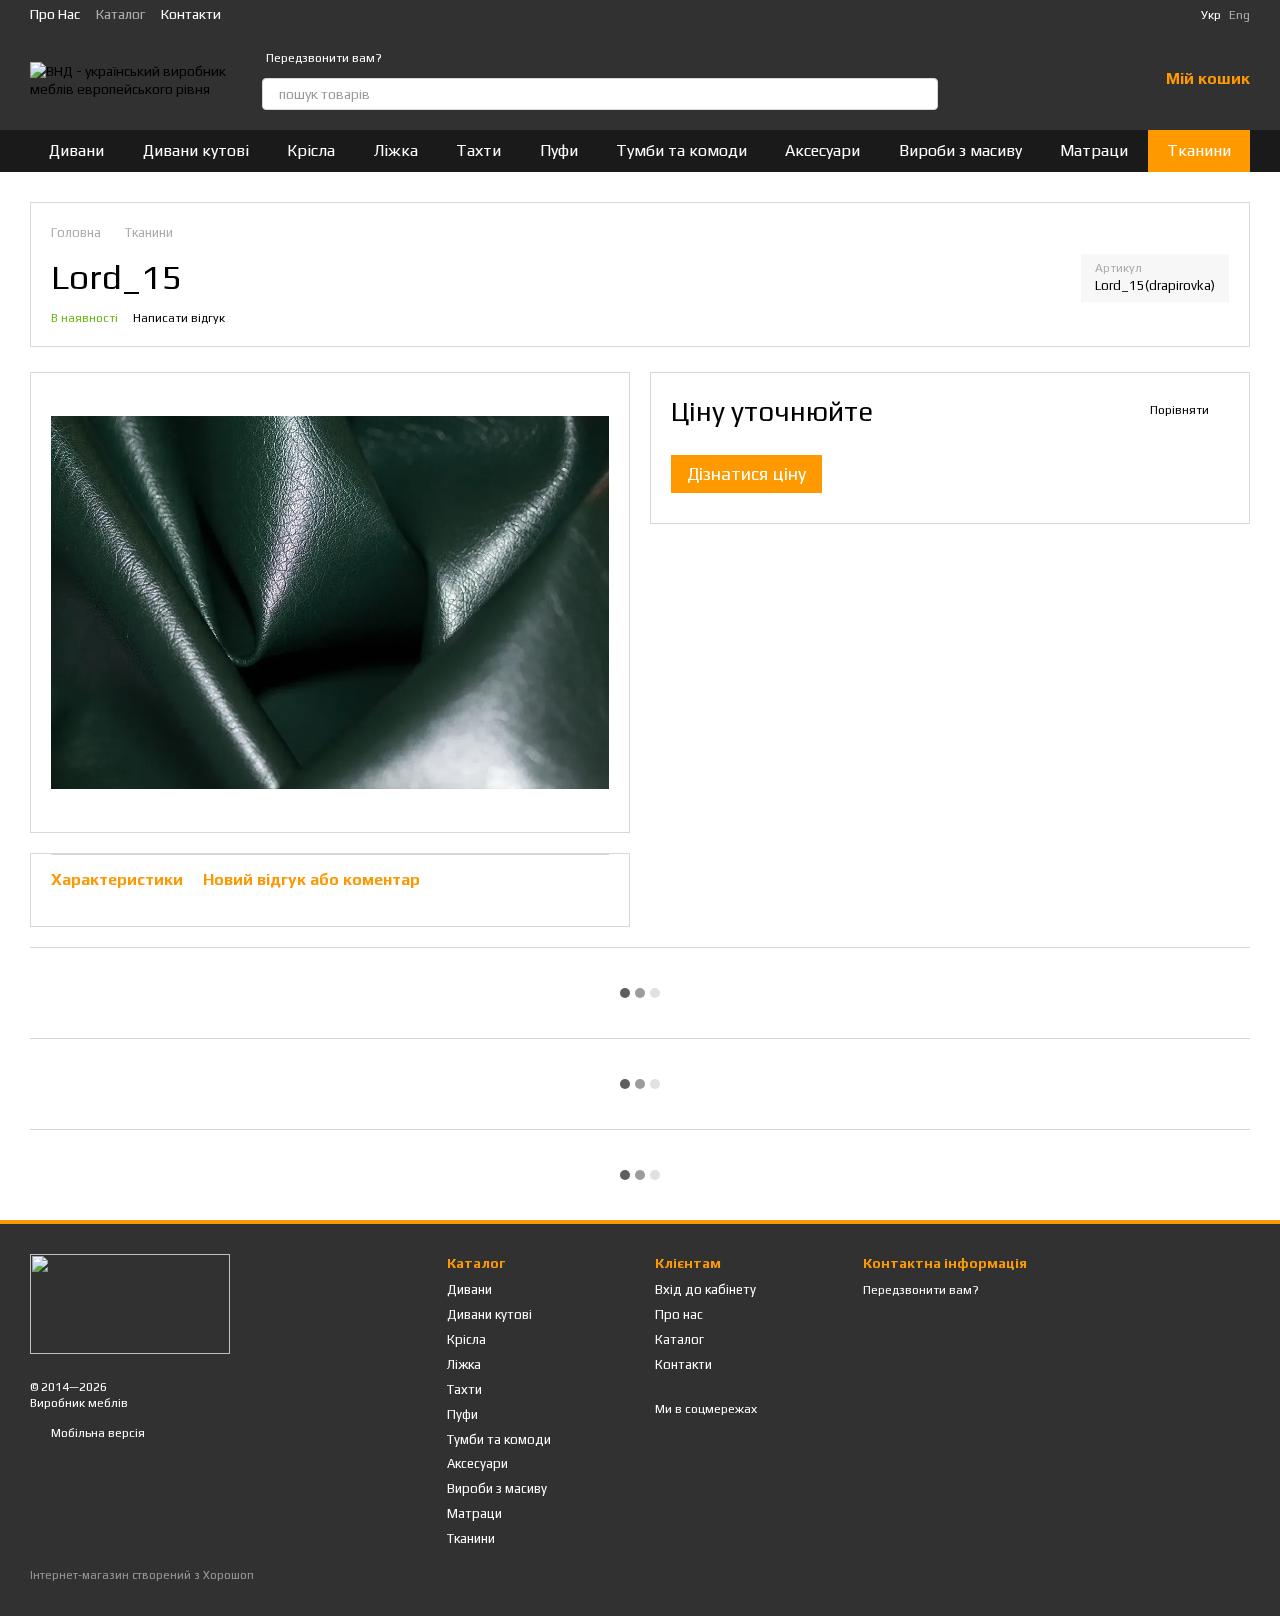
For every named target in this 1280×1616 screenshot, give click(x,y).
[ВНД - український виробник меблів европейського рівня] (130, 1303)
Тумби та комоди (681, 150)
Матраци (1094, 150)
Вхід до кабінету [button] (705, 1289)
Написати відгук (179, 318)
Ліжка (396, 150)
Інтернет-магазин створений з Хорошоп (142, 1575)
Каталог (120, 14)
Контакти (191, 14)
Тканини (1199, 150)
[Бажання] (1090, 80)
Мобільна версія (96, 1433)
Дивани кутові (196, 150)
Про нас (55, 14)
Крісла (311, 150)
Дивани (76, 150)
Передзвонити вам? (324, 58)
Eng (1239, 15)
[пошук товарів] (922, 94)
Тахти (478, 150)
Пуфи (559, 150)
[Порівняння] (1038, 80)
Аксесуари (822, 150)
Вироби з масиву (960, 150)
